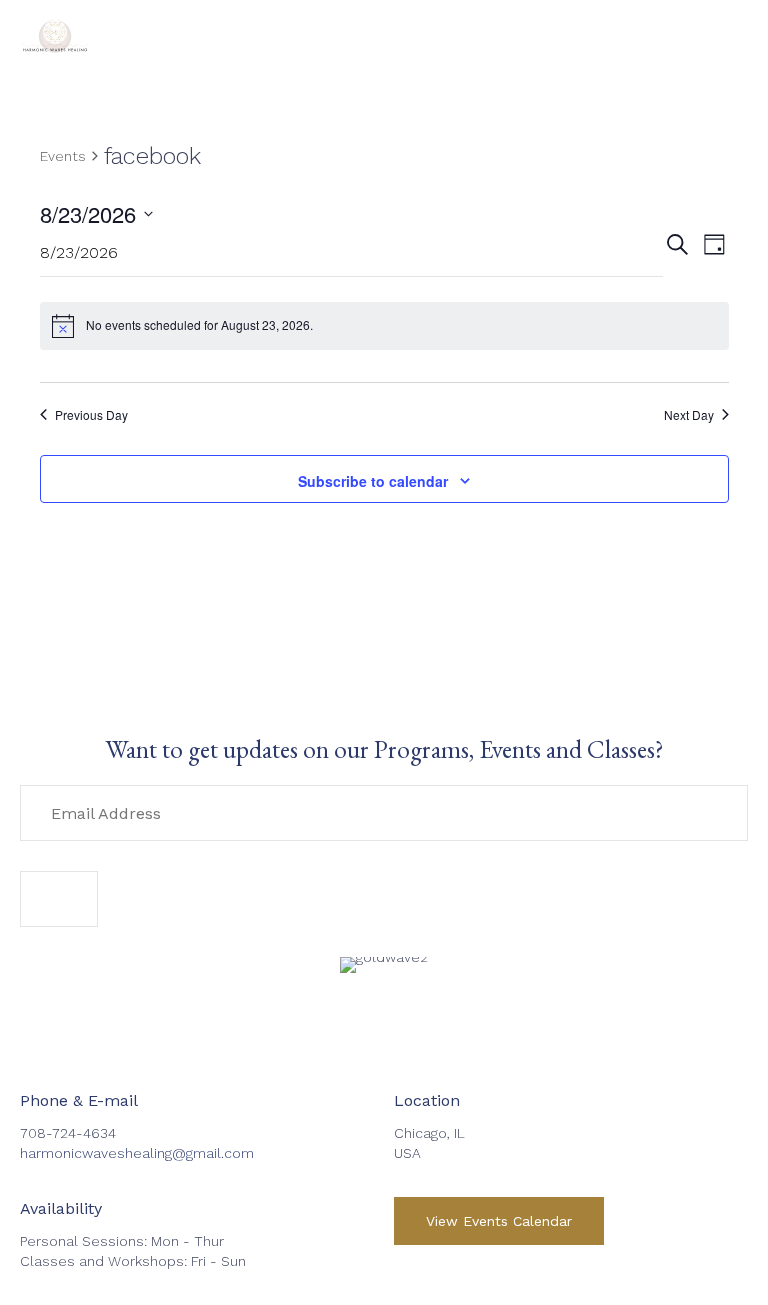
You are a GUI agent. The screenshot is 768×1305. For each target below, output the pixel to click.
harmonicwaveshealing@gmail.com (137, 1153)
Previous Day (91, 415)
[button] (59, 899)
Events (63, 156)
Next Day (689, 415)
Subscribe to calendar (373, 481)
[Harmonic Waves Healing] (55, 35)
